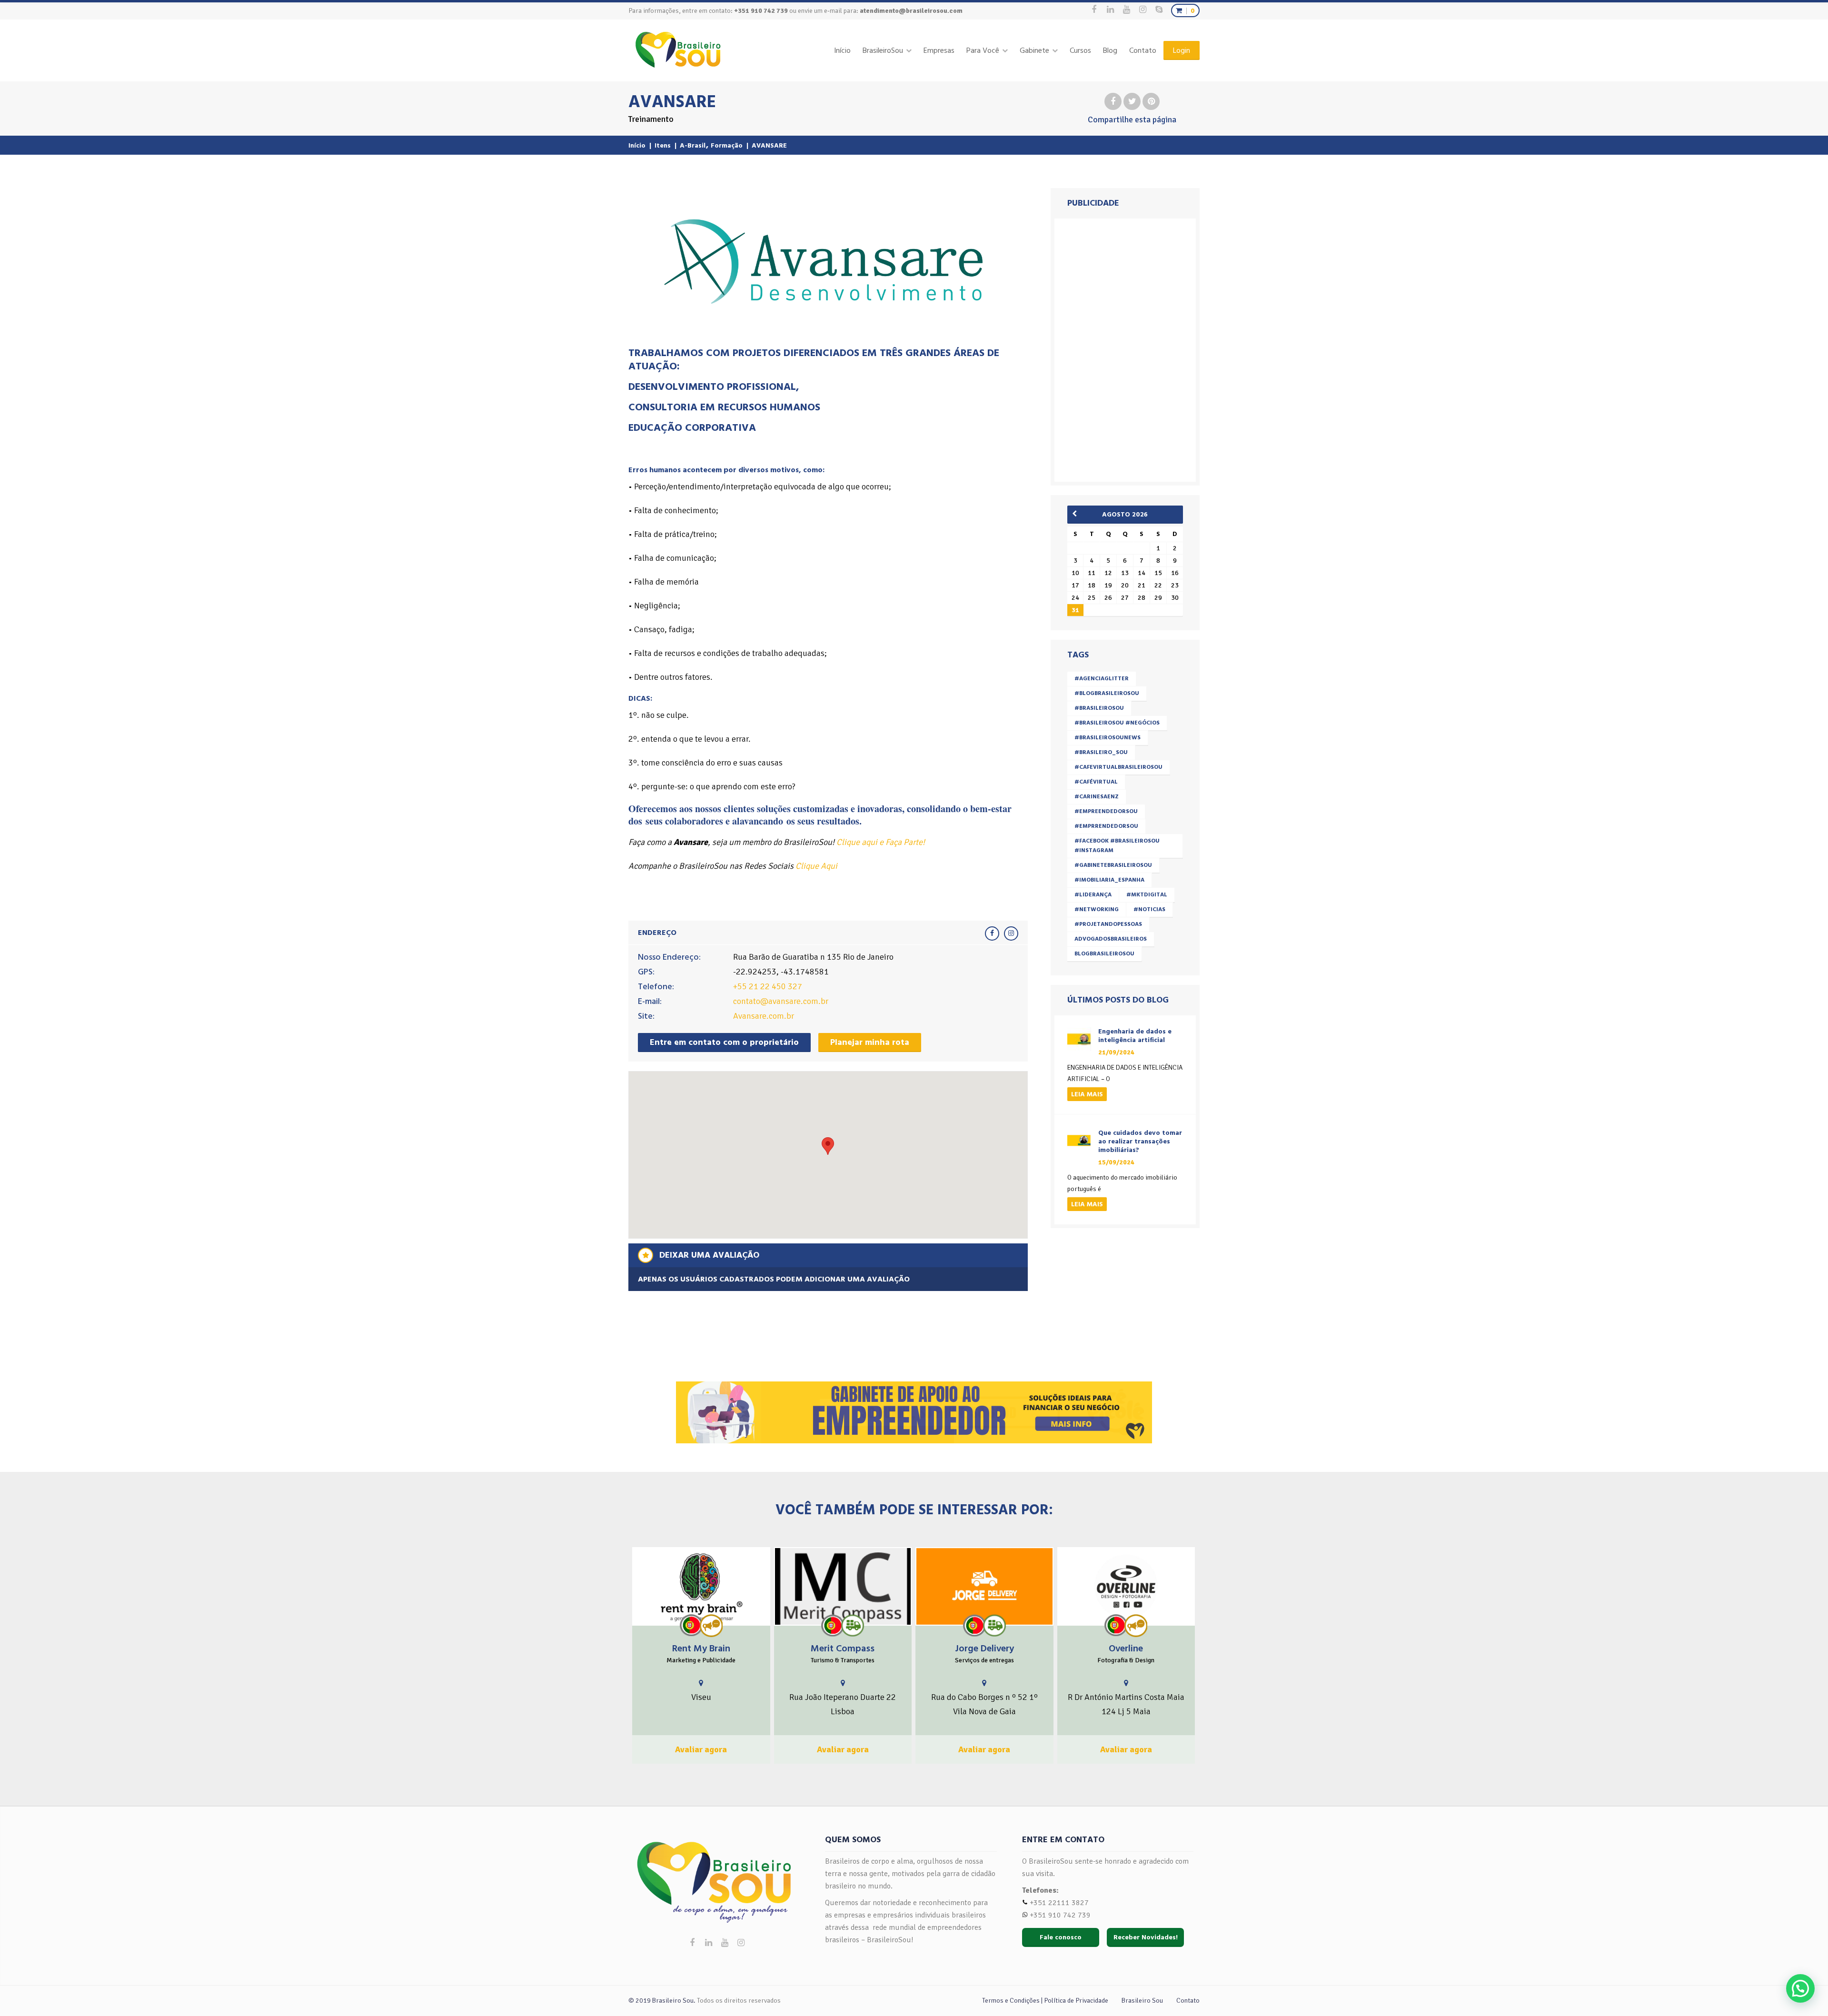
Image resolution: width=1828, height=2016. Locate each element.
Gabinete (1034, 50)
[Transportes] (853, 1625)
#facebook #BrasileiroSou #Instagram (1117, 846)
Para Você (983, 50)
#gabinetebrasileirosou (1113, 865)
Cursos (1080, 50)
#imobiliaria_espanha (1109, 880)
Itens (663, 145)
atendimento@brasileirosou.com (911, 11)
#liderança (1093, 895)
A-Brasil (693, 145)
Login (1182, 50)
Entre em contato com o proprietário (724, 1042)
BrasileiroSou (883, 50)
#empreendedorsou (1106, 811)
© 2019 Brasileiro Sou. (662, 2001)
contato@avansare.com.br (781, 1001)
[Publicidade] (711, 1626)
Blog (1110, 50)
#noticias (1149, 909)
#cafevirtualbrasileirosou (1118, 767)
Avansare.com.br (764, 1016)
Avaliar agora (701, 1749)
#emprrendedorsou (1106, 826)
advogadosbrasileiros (1111, 939)
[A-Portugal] (691, 1625)
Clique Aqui (816, 866)
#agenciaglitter (1102, 679)
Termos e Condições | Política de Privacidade (1045, 2001)
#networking (1097, 909)
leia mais (1087, 1094)
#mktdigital (1147, 895)
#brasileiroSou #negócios (1117, 723)
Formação (727, 145)
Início (842, 50)
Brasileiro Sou (1142, 2001)
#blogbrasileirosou (1107, 693)
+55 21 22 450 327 (768, 986)
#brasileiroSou (1099, 708)
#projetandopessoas (1108, 924)
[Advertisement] (1127, 348)
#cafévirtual (1096, 782)
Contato (1143, 50)
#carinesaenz (1097, 797)
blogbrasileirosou (1104, 954)
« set (1078, 514)
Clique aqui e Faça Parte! (881, 842)
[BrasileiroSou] (678, 50)
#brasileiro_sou (1101, 752)
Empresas (939, 50)
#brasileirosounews (1108, 738)
